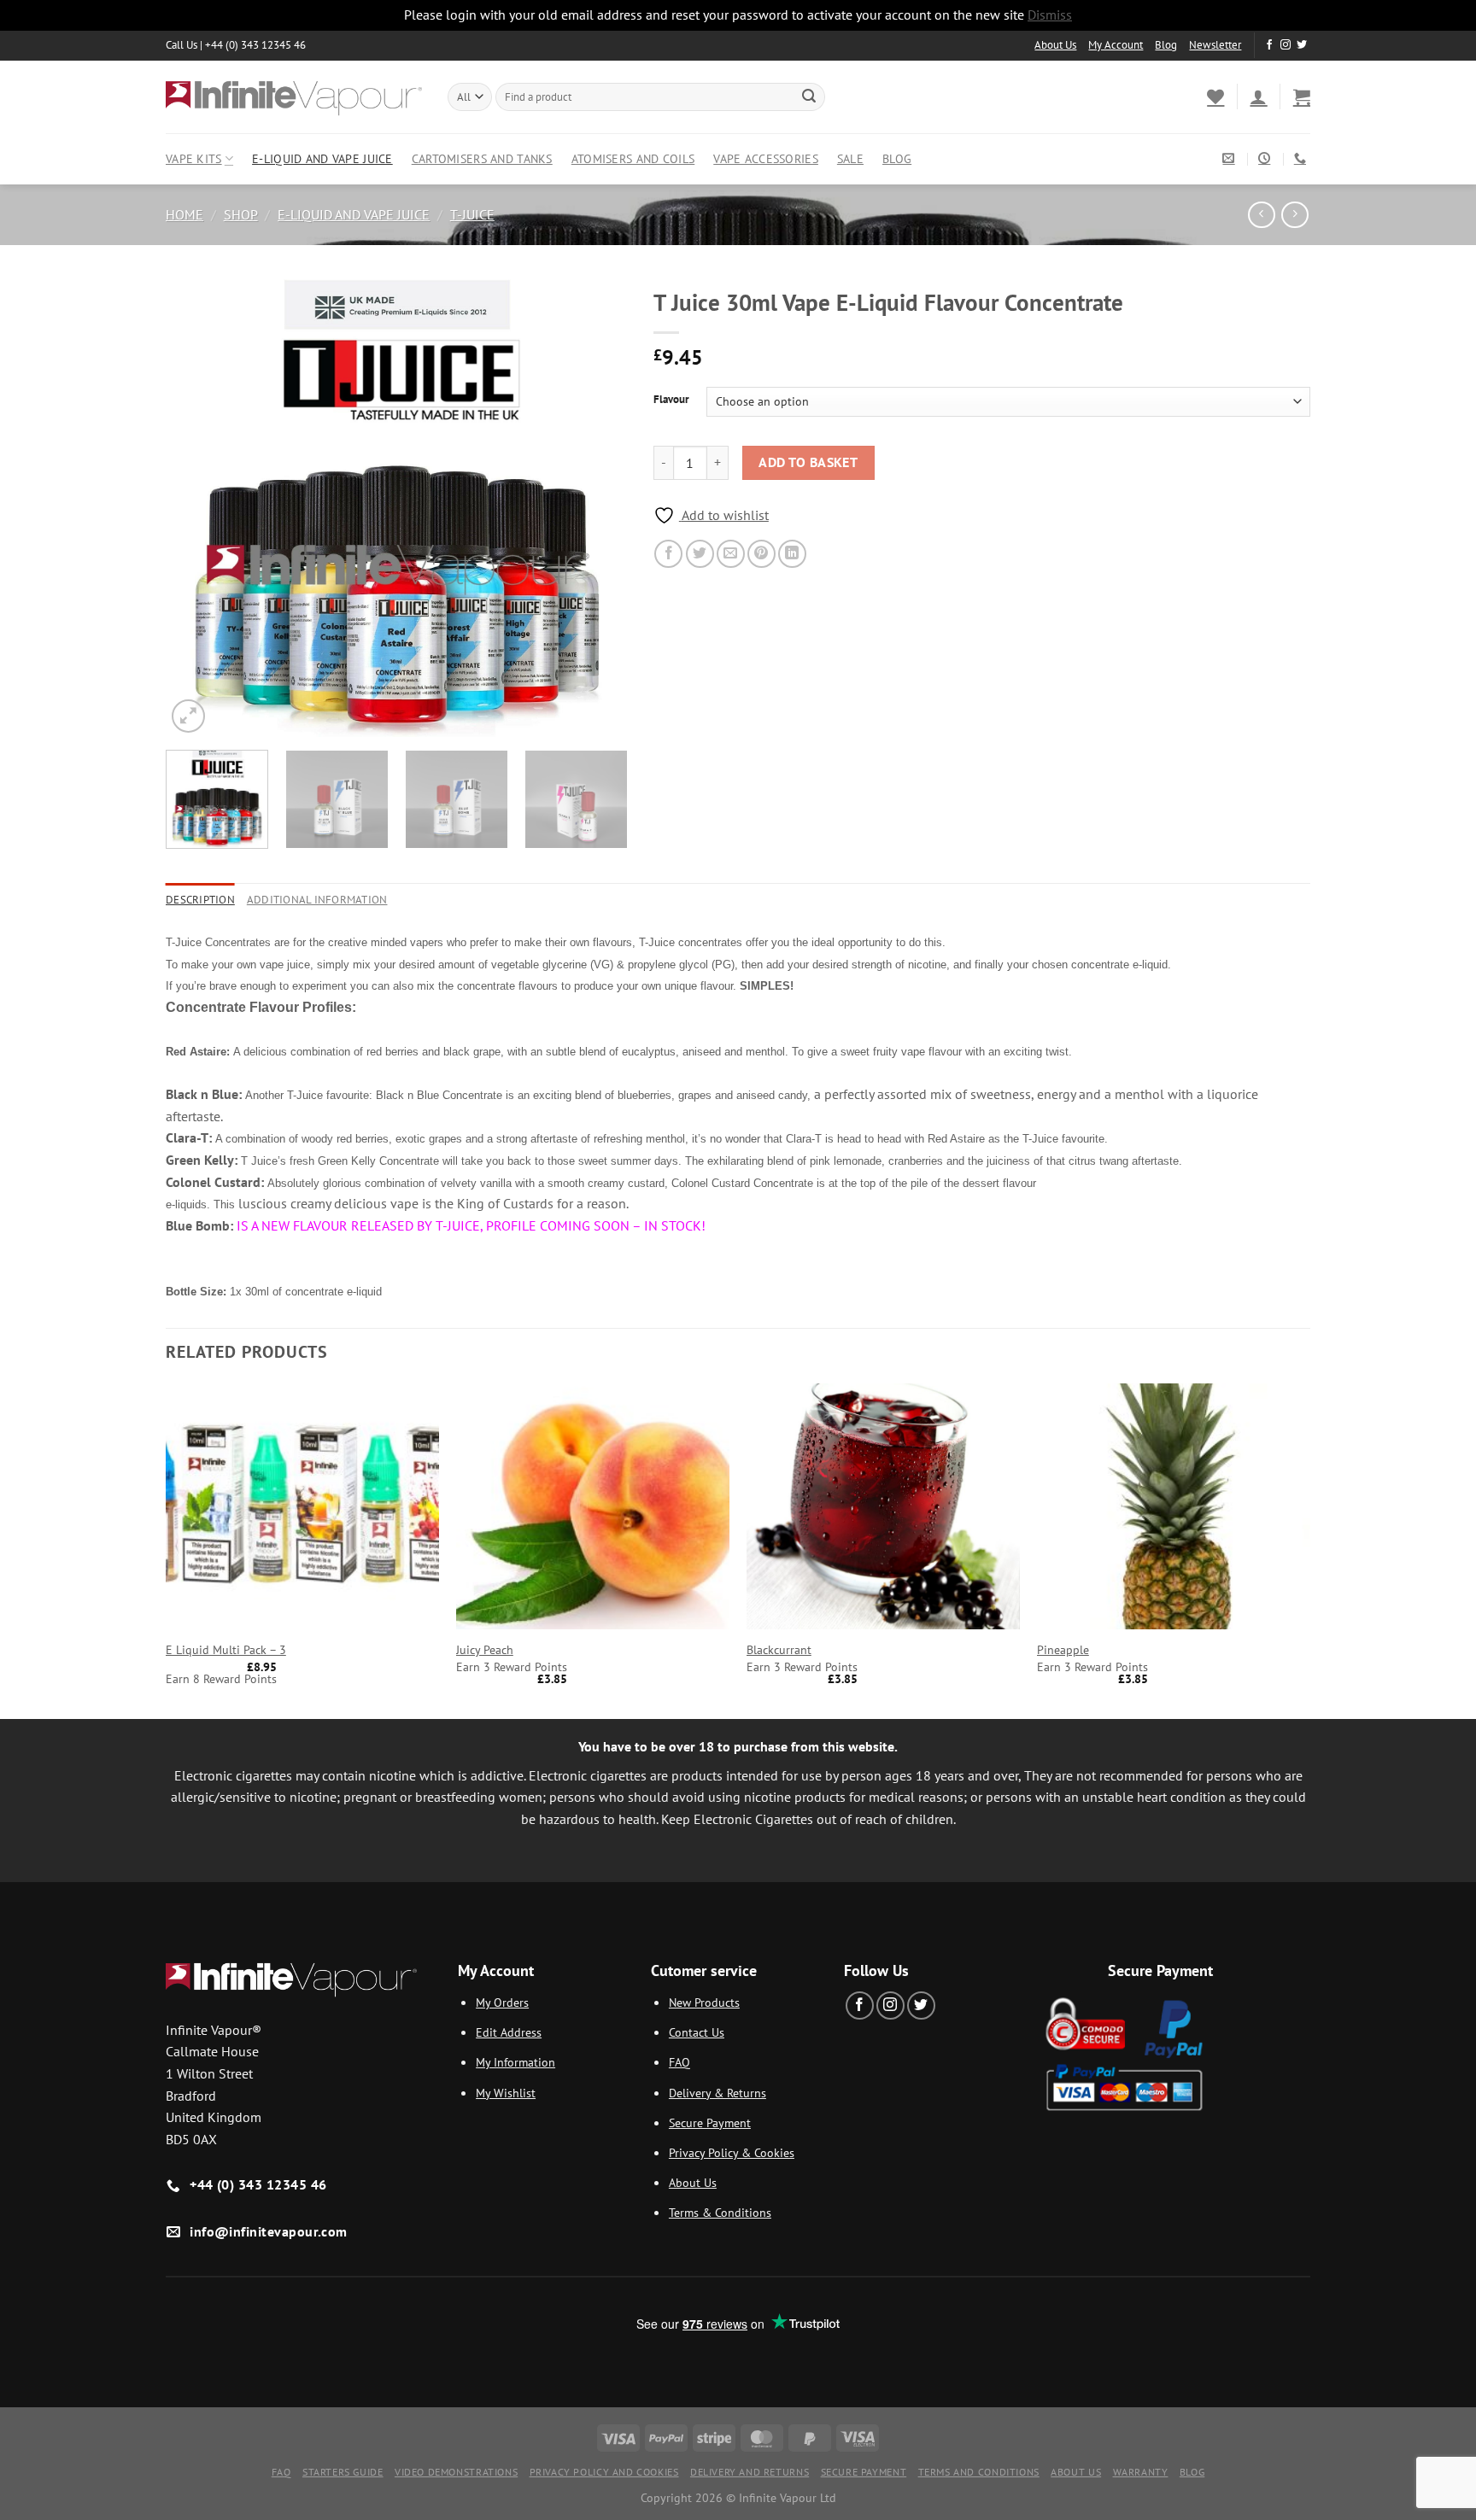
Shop (241, 214)
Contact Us (697, 2032)
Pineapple (1063, 1650)
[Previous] (196, 508)
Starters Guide (343, 2472)
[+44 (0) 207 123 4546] (1302, 158)
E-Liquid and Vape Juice (322, 158)
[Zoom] (188, 716)
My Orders (502, 2002)
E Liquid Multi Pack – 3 (226, 1650)
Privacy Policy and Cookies (604, 2472)
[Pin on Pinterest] (761, 554)
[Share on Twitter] (700, 554)
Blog (1166, 45)
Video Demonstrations (456, 2472)
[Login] (1258, 96)
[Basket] (1302, 96)
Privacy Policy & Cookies (732, 2152)
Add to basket (808, 462)
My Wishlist (506, 2093)
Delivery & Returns (717, 2093)
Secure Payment (710, 2122)
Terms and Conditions (979, 2472)
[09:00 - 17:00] (1266, 158)
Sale (850, 158)
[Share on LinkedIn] (792, 554)
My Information (515, 2062)
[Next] (597, 508)
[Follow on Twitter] (1302, 45)
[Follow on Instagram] (1286, 45)
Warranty (1141, 2472)
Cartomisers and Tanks (482, 158)
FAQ (679, 2062)
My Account (1116, 45)
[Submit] (809, 96)
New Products (704, 2002)
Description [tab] (200, 900)
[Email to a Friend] (731, 554)
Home (184, 214)
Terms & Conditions (720, 2212)
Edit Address (509, 2032)
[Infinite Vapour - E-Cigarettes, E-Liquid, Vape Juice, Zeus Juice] (294, 96)
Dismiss (1050, 15)
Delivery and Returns (750, 2472)
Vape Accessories (766, 158)
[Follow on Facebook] (1269, 45)
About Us (1055, 45)
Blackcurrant (779, 1650)
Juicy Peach (485, 1650)
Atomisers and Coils (633, 158)
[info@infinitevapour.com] (1230, 158)
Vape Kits (194, 158)
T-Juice (472, 214)
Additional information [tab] (317, 900)
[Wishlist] (1215, 96)
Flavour (671, 400)
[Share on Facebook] (668, 554)
